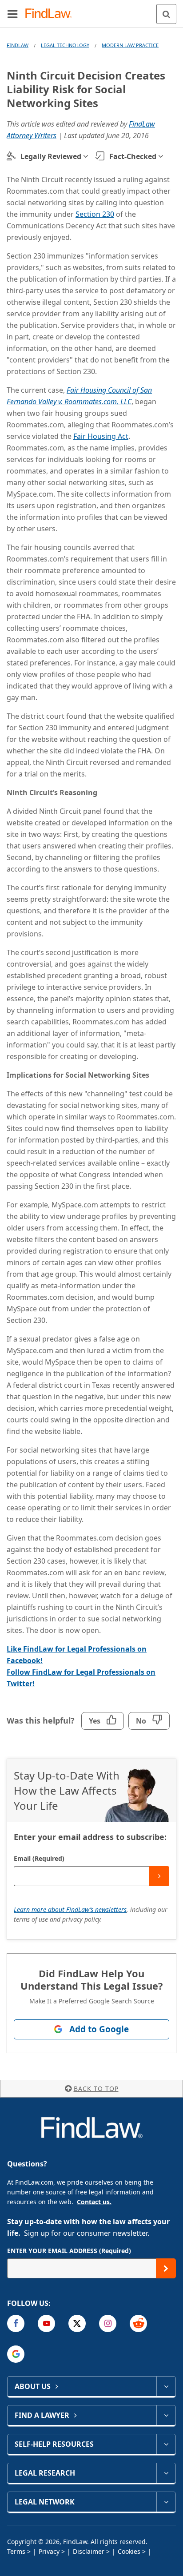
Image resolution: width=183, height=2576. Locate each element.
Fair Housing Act (101, 436)
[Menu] (12, 14)
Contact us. (94, 2202)
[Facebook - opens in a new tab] (16, 2323)
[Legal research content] (166, 2473)
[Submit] (159, 1876)
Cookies (129, 2551)
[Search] (166, 14)
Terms (16, 2551)
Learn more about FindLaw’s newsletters (70, 1909)
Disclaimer (89, 2551)
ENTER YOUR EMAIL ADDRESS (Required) (69, 2251)
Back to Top (96, 2088)
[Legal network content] (166, 2502)
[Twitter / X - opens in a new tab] (77, 2323)
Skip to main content (92, 10)
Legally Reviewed (51, 156)
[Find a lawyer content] (166, 2415)
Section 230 (95, 214)
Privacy (49, 2551)
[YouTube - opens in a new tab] (46, 2323)
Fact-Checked (133, 156)
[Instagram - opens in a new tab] (108, 2323)
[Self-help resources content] (166, 2444)
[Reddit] (138, 2323)
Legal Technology (65, 45)
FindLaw (18, 45)
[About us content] (166, 2386)
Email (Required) (39, 1858)
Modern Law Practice (130, 45)
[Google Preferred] (16, 2354)
